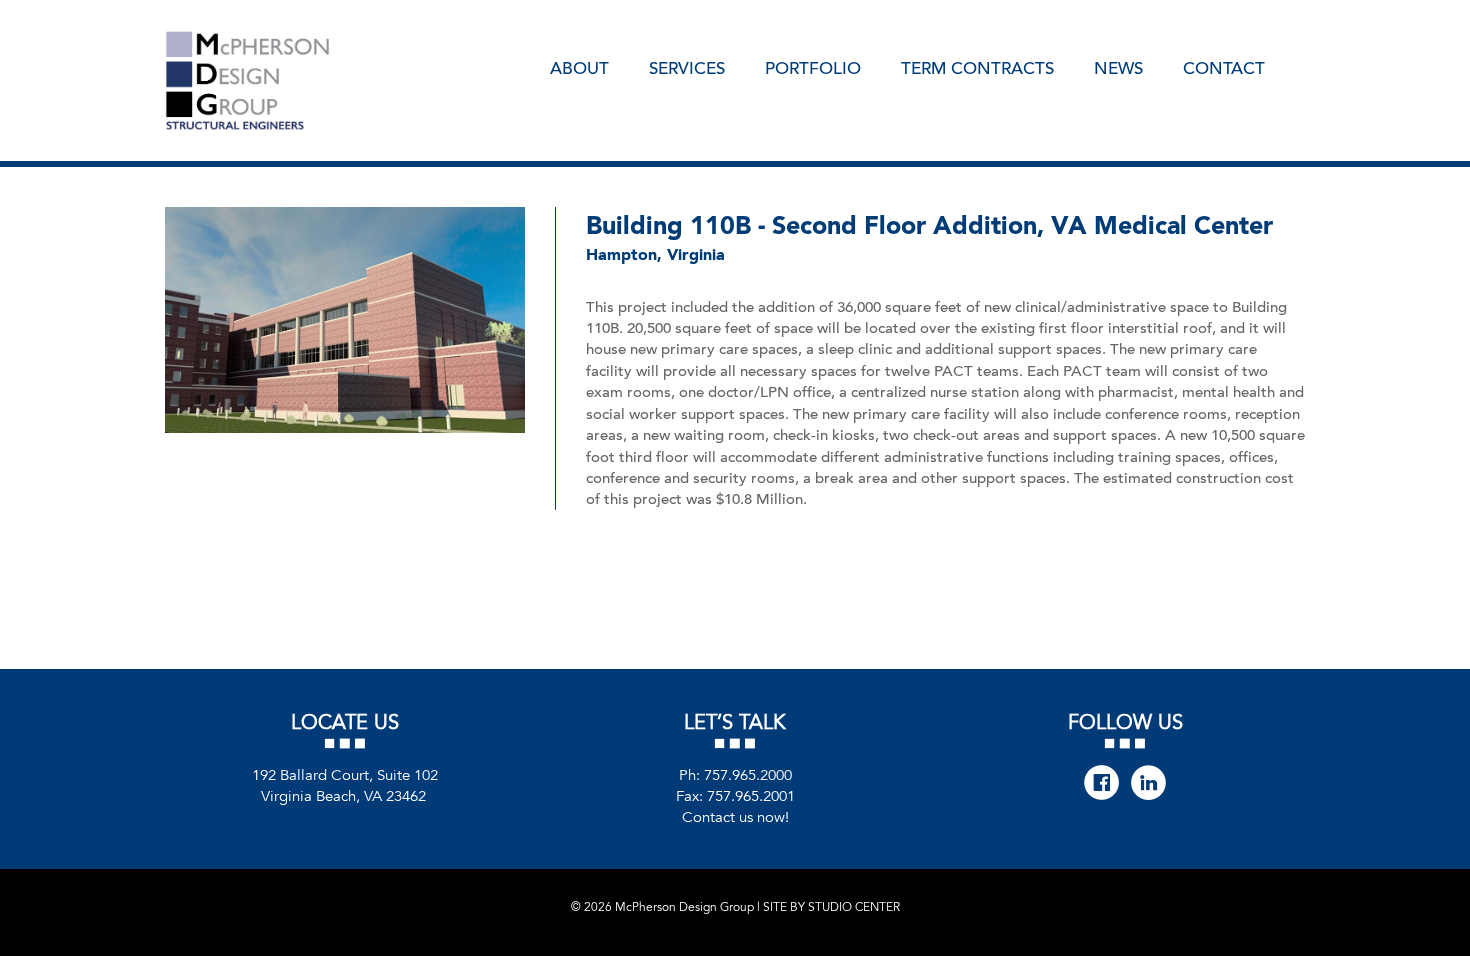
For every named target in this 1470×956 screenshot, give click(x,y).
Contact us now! (735, 817)
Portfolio (813, 67)
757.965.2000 (748, 775)
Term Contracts (977, 67)
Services (687, 67)
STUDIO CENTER (854, 907)
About (579, 67)
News (1118, 67)
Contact (1224, 67)
